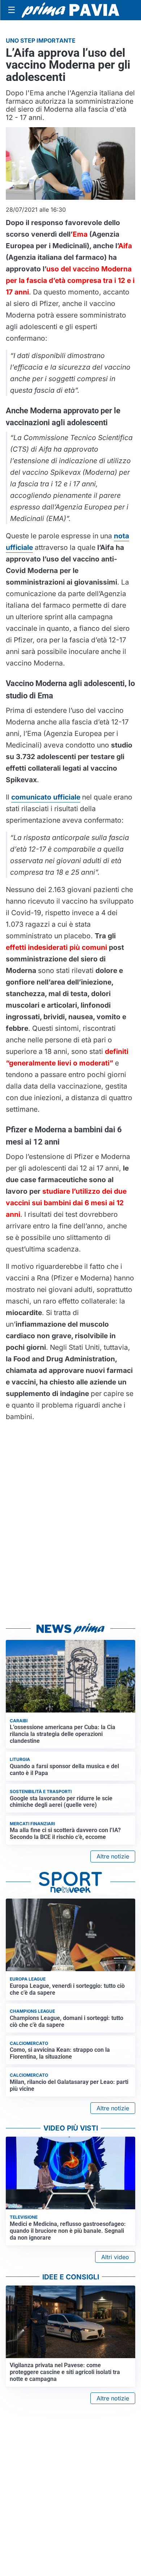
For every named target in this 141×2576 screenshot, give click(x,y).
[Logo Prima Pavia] (70, 10)
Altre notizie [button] (113, 1856)
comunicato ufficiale (46, 797)
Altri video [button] (115, 2257)
